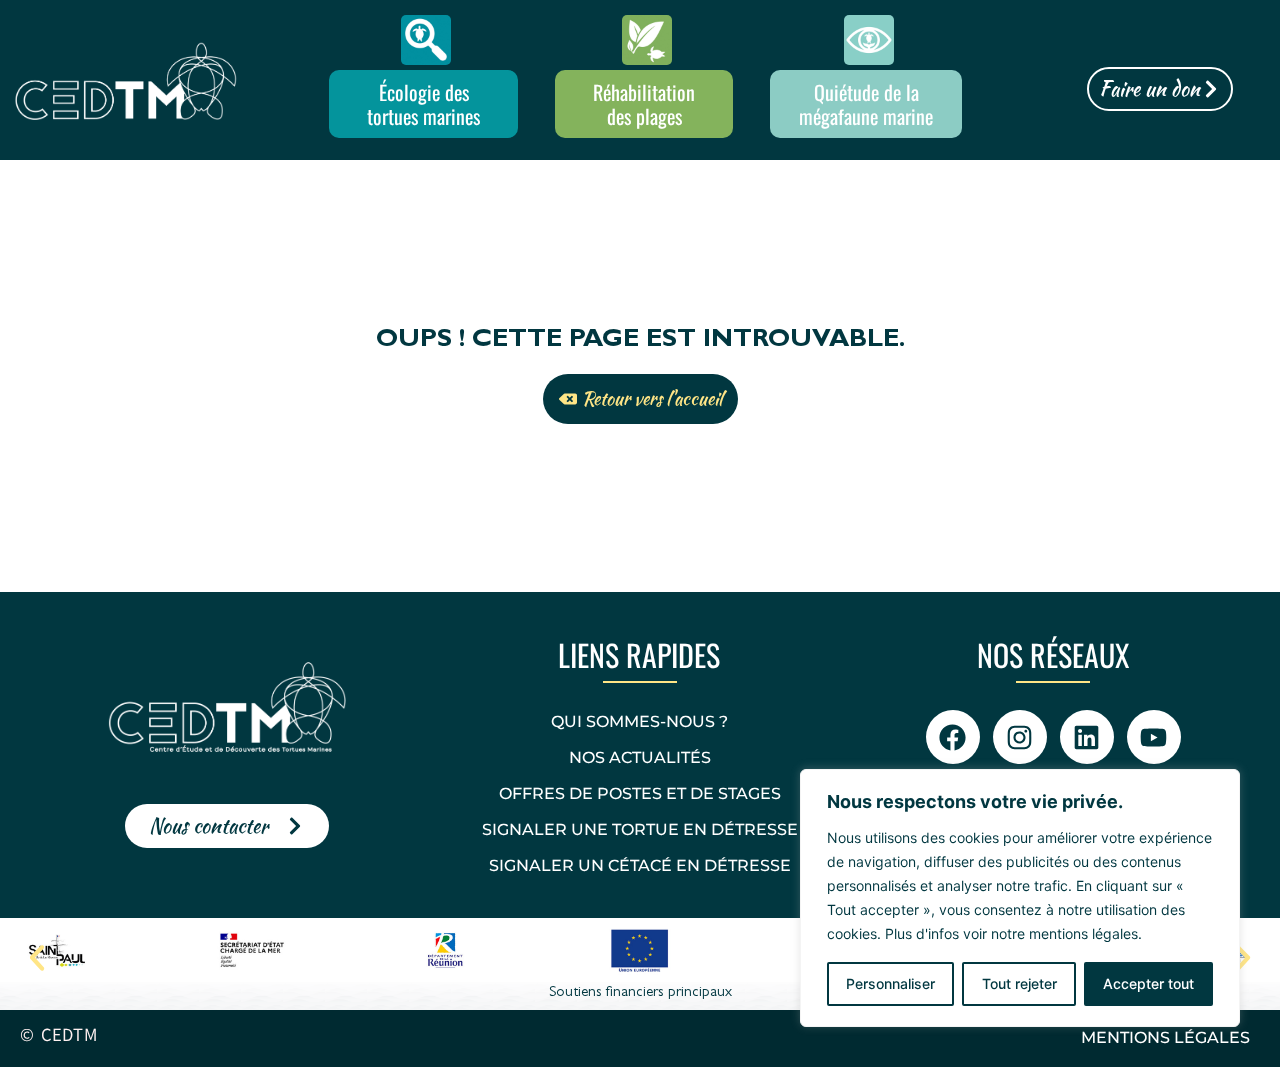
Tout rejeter (1019, 983)
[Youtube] (1154, 737)
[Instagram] (1020, 737)
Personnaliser (890, 983)
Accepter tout (1148, 983)
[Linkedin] (1087, 737)
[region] (1020, 898)
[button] (37, 958)
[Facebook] (953, 737)
